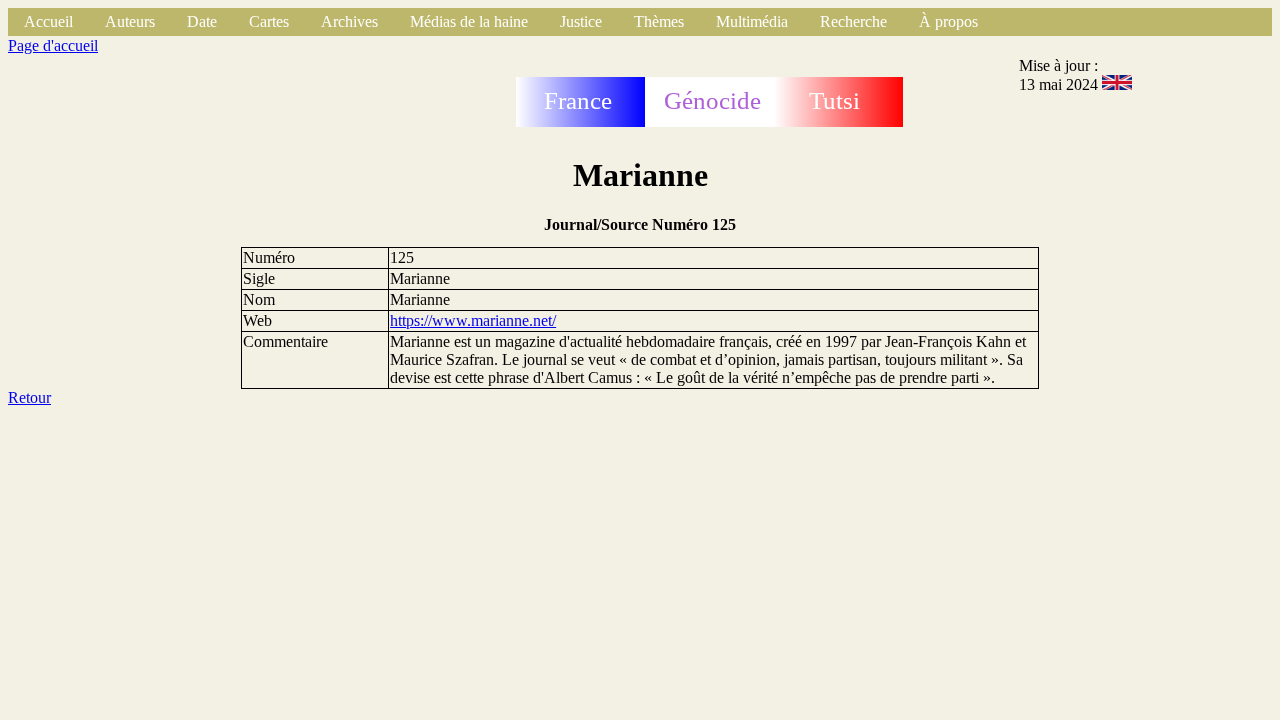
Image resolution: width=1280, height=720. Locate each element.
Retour (29, 397)
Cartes (269, 21)
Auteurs (130, 21)
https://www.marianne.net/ (473, 320)
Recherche (853, 21)
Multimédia (752, 21)
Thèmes (659, 21)
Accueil (48, 21)
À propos (948, 21)
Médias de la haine (469, 21)
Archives (349, 21)
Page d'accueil (53, 45)
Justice (581, 21)
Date (202, 21)
